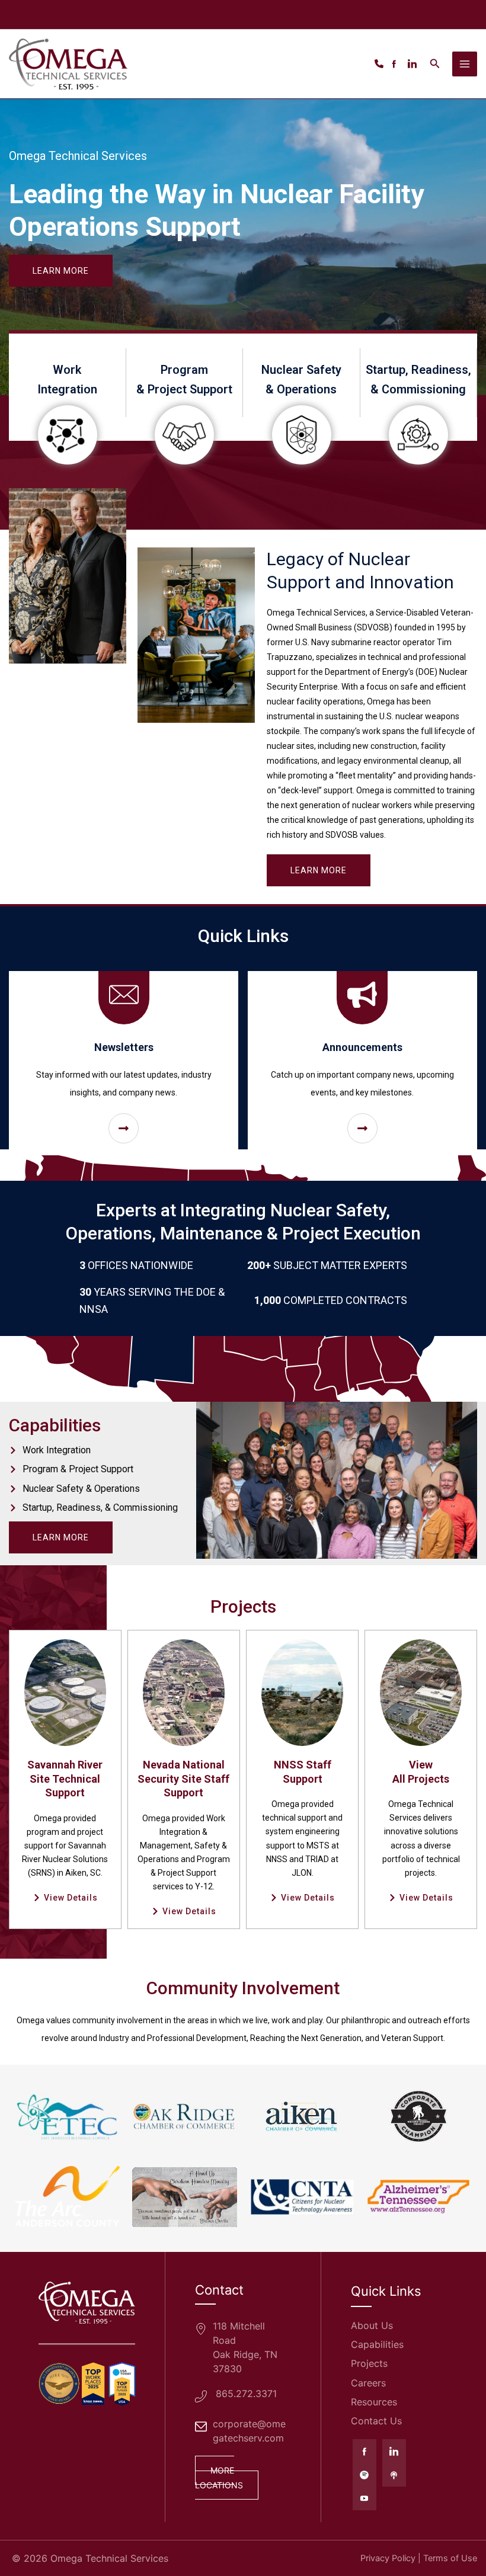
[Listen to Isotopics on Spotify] (364, 2475)
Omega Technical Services (109, 2558)
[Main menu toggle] (465, 64)
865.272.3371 (246, 2394)
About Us (372, 2325)
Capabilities (377, 2344)
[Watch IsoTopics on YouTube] (364, 2498)
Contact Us (376, 2421)
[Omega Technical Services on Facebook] (364, 2451)
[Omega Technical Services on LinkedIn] (394, 2451)
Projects (369, 2363)
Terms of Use (450, 2558)
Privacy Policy (388, 2558)
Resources (374, 2402)
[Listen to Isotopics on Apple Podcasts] (394, 2475)
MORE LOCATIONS (219, 2477)
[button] (435, 64)
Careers (368, 2383)
